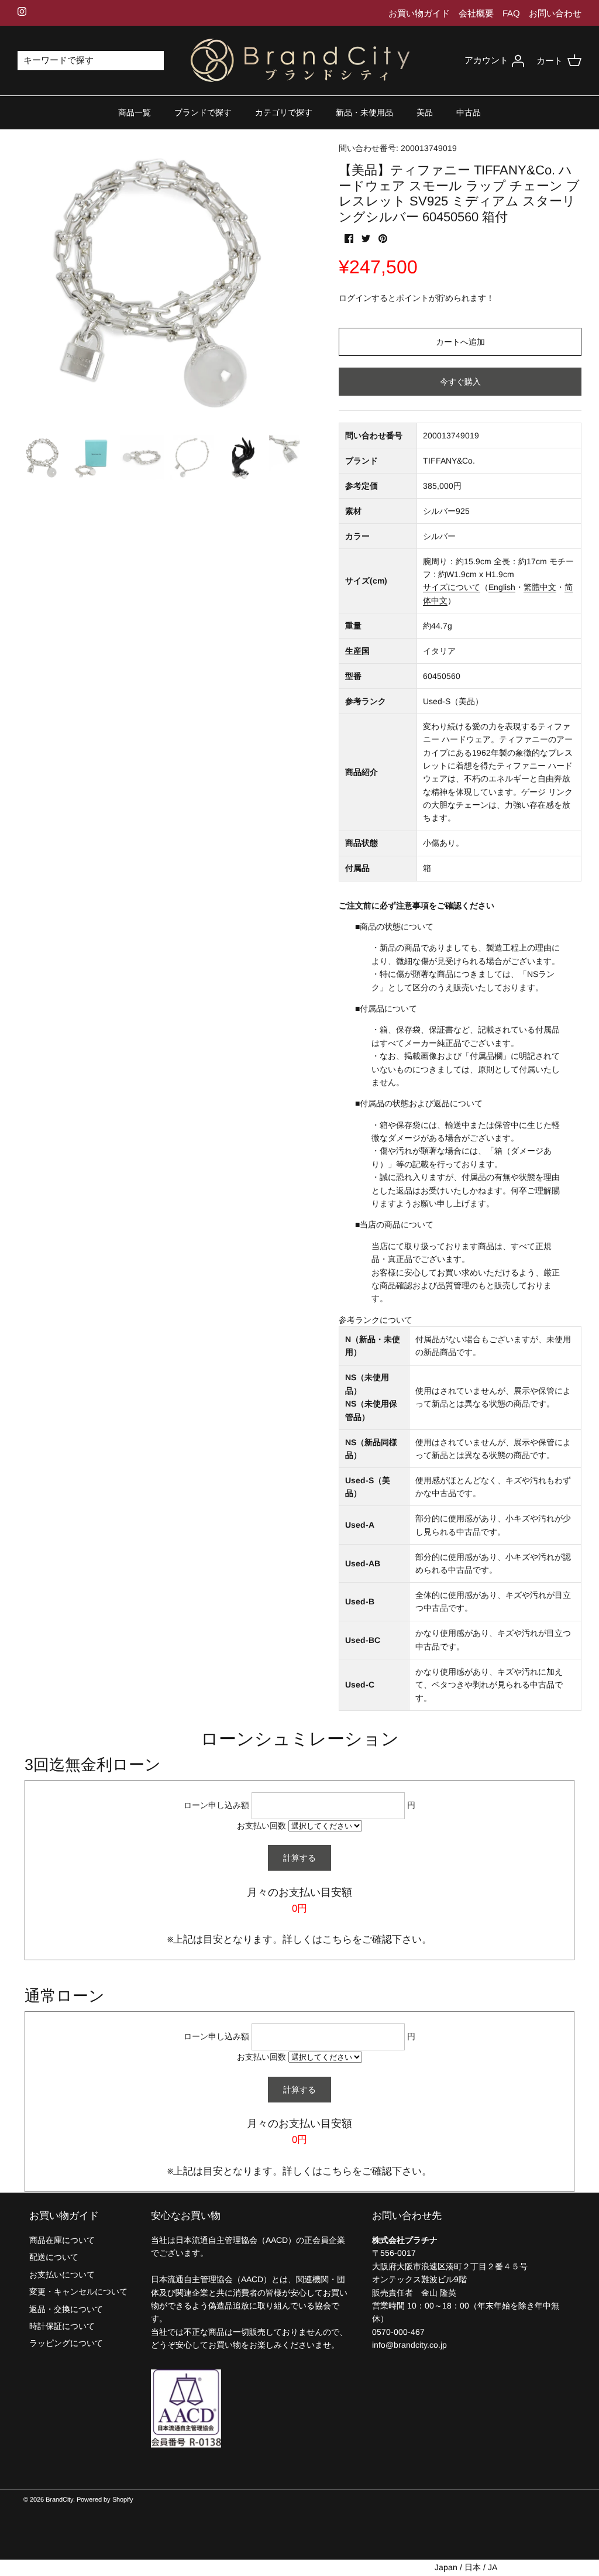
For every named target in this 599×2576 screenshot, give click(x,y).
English (502, 587)
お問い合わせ (555, 13)
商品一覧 (135, 112)
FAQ (511, 13)
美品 (425, 112)
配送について (54, 2257)
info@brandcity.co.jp (409, 2345)
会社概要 (476, 13)
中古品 (469, 112)
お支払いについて (62, 2275)
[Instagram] (22, 11)
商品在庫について (62, 2240)
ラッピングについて (66, 2343)
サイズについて (452, 587)
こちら (337, 1939)
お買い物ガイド (419, 13)
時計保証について (62, 2326)
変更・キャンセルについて (78, 2292)
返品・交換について (66, 2309)
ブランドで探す (203, 112)
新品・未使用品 (364, 112)
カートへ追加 (460, 342)
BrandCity (59, 2499)
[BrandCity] (300, 61)
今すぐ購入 (460, 382)
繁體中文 (540, 587)
